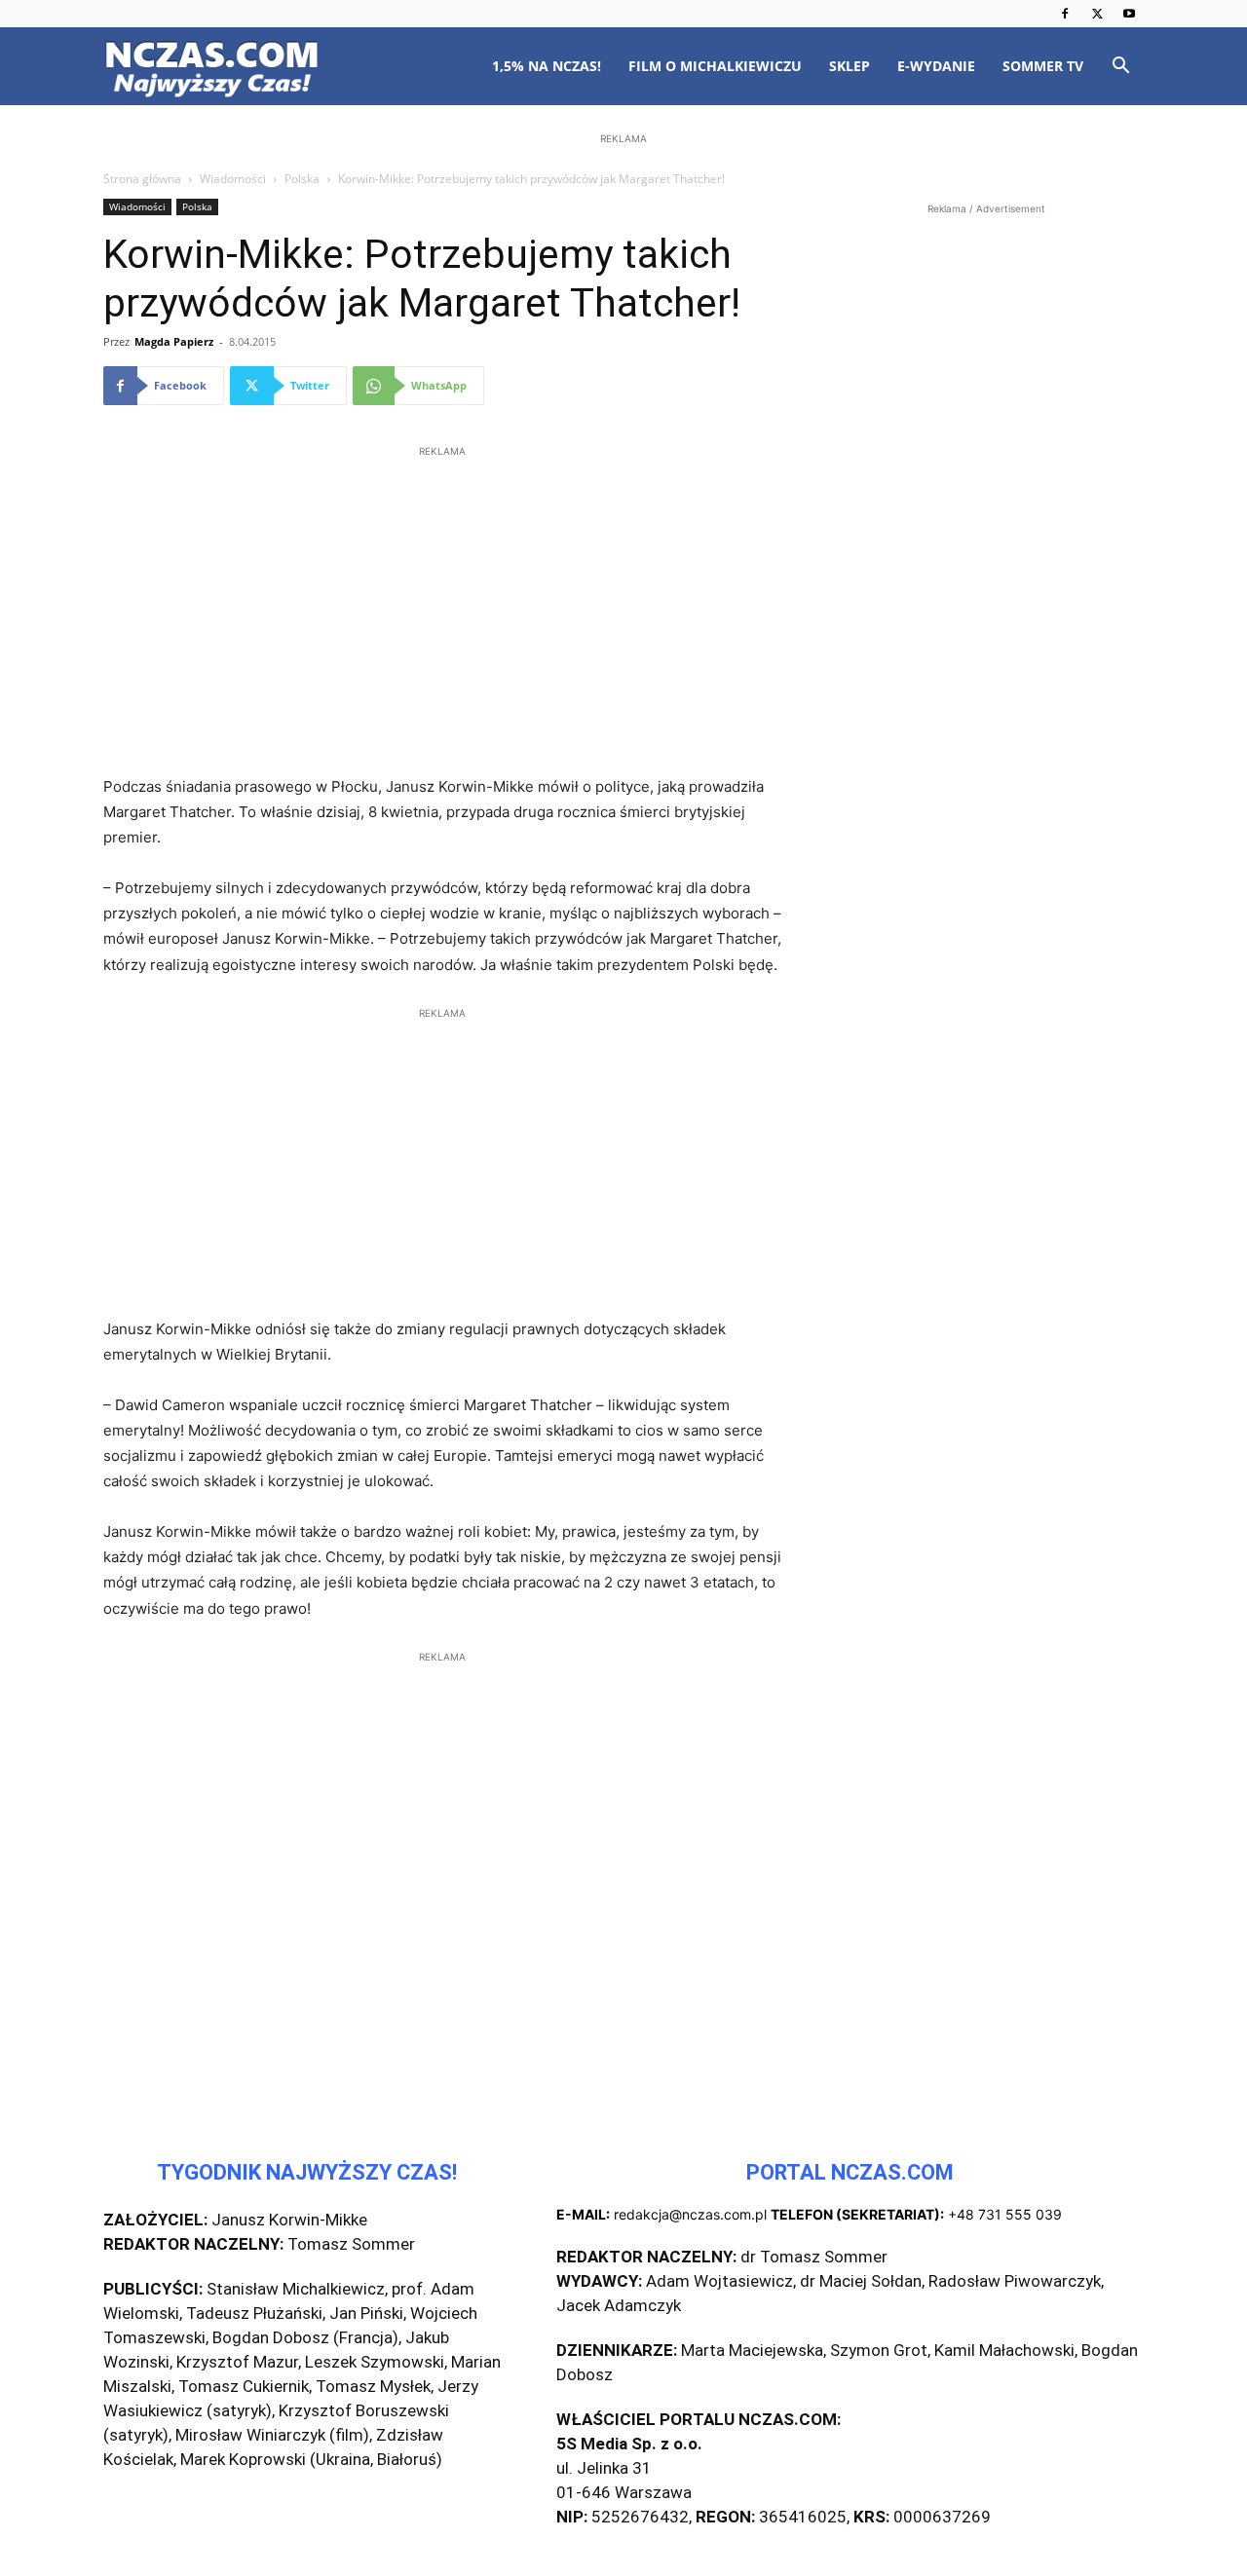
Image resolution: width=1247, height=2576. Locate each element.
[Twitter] (1097, 14)
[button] (1120, 68)
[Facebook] (1065, 14)
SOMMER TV (1043, 66)
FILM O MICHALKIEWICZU (715, 66)
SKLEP (850, 66)
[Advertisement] (623, 275)
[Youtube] (1129, 14)
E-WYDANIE (936, 66)
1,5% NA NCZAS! (547, 66)
